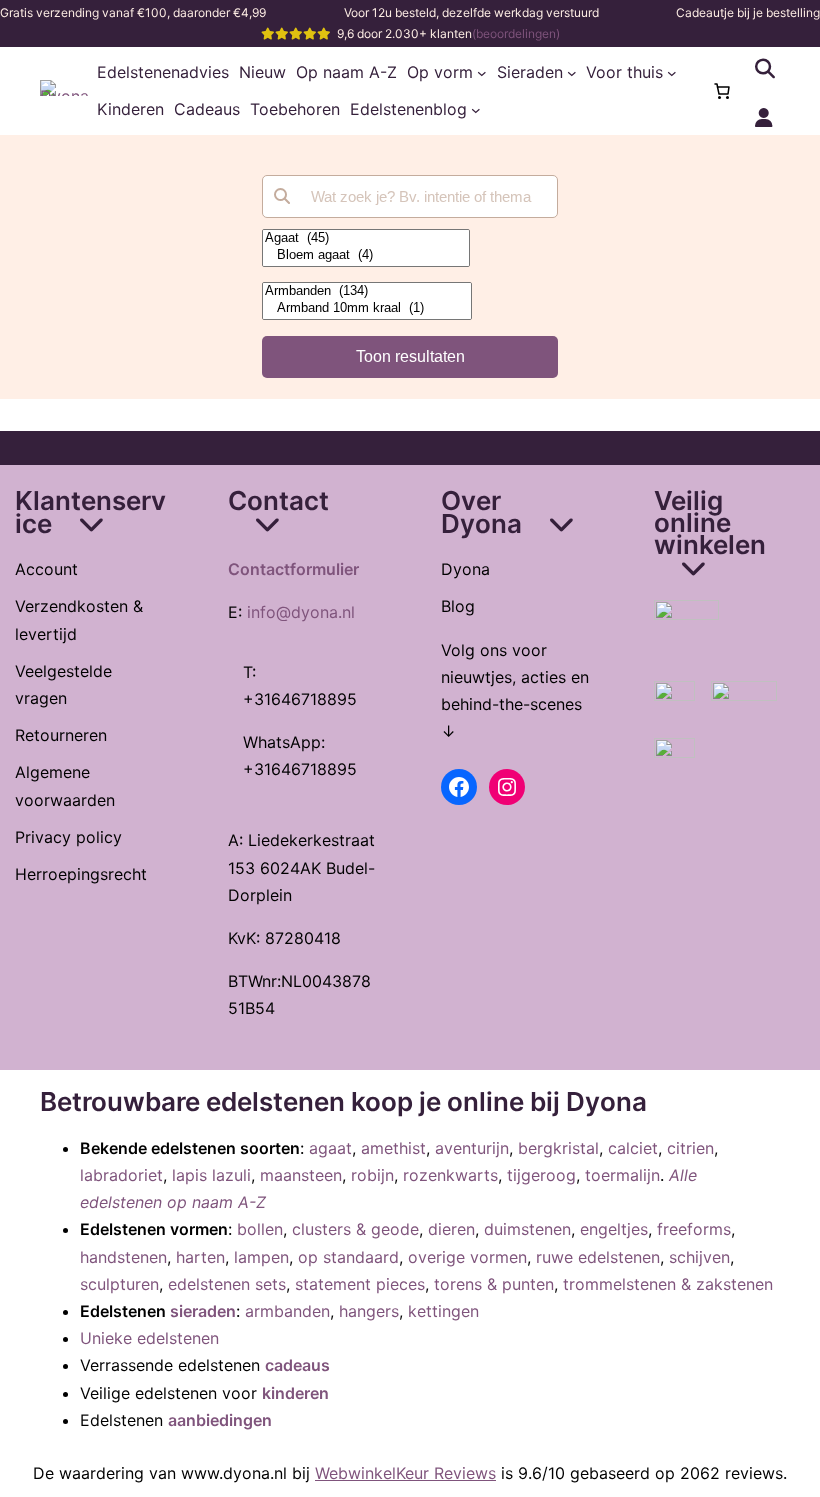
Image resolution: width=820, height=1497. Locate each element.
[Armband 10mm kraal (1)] (367, 308)
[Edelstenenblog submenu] (476, 110)
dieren (451, 1229)
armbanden (287, 1311)
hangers (369, 1311)
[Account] (764, 118)
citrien (690, 1148)
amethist (393, 1148)
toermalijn (622, 1175)
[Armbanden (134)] (367, 291)
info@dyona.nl (301, 612)
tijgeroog (541, 1175)
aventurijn (472, 1148)
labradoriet (121, 1175)
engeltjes (614, 1229)
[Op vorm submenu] (482, 73)
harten (200, 1257)
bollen (260, 1229)
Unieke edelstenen (149, 1338)
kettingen (443, 1311)
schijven (699, 1257)
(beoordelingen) (516, 33)
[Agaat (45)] (366, 238)
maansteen (301, 1175)
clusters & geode (355, 1229)
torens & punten (494, 1284)
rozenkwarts (450, 1175)
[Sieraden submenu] (572, 73)
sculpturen (119, 1284)
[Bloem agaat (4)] (366, 255)
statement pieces (360, 1284)
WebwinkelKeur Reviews (405, 1473)
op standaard (348, 1257)
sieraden (203, 1311)
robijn (372, 1175)
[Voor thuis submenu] (672, 73)
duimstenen (527, 1229)
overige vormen (467, 1257)
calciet (633, 1148)
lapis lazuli (211, 1175)
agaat (330, 1148)
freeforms (694, 1229)
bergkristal (558, 1148)
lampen (261, 1257)
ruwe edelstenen (598, 1257)
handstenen (123, 1257)
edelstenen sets (227, 1284)
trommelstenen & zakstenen (668, 1284)
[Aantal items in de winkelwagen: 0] (722, 91)
